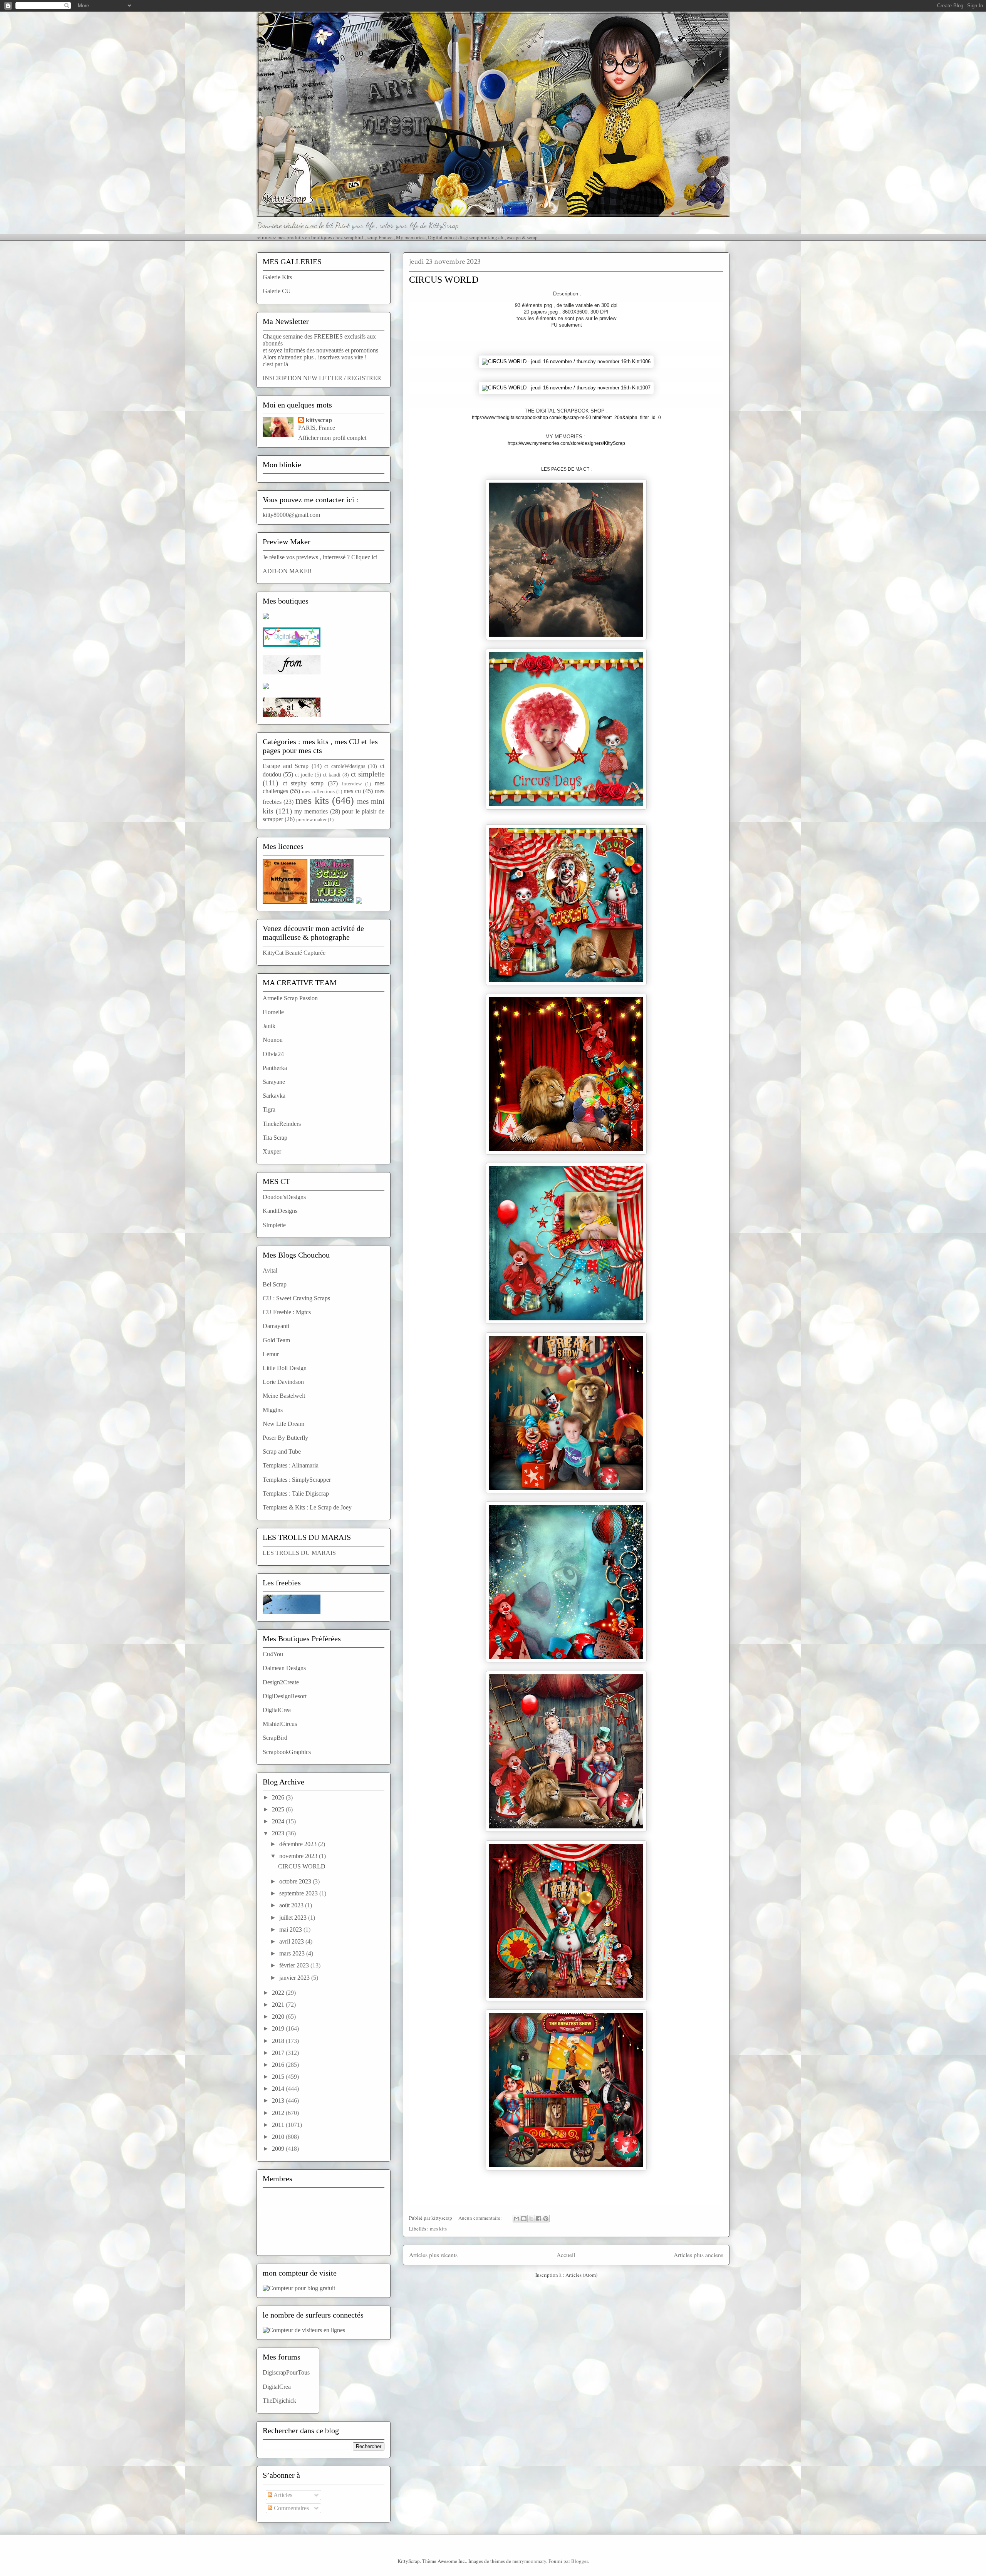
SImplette (274, 1225)
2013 (279, 2101)
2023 (279, 1833)
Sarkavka (274, 1096)
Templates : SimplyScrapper (297, 1480)
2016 (279, 2065)
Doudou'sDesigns (284, 1197)
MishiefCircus (280, 1724)
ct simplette (368, 774)
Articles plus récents (433, 2255)
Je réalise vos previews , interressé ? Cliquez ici (320, 557)
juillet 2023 (294, 1918)
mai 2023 (291, 1929)
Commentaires (291, 2508)
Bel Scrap (275, 1284)
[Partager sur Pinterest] (546, 2219)
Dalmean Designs (284, 1668)
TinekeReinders (282, 1124)
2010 (279, 2137)
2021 (279, 2005)
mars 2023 (293, 1953)
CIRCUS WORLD (444, 280)
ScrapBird (275, 1738)
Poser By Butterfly (285, 1438)
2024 (279, 1821)
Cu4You (273, 1654)
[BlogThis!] (524, 2219)
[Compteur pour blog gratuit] (299, 2288)
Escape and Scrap (286, 766)
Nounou (273, 1040)
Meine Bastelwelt (284, 1396)
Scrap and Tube (282, 1452)
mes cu (352, 791)
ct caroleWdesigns (345, 766)
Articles (282, 2495)
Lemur (271, 1354)
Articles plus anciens (698, 2255)
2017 (279, 2053)
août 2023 (292, 1905)
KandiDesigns (280, 1211)
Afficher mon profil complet (332, 438)
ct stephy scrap (303, 783)
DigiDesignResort (285, 1696)
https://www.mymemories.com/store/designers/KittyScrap (566, 443)
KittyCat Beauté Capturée (294, 953)
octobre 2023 (296, 1881)
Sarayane (274, 1082)
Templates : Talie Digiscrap (296, 1493)
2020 (279, 2017)
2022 (279, 1993)
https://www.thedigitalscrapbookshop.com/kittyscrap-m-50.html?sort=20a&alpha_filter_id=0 (566, 418)
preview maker (311, 820)
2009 (279, 2149)
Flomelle (273, 1012)
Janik (269, 1026)
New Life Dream (283, 1424)
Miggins (273, 1410)
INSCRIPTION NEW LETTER (303, 378)
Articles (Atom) (581, 2275)
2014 (279, 2089)
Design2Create (281, 1682)
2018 (279, 2041)
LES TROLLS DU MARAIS (299, 1553)
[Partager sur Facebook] (538, 2219)
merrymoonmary (529, 2561)
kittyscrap (319, 420)
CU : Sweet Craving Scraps (296, 1298)
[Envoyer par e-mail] (516, 2219)
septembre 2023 (299, 1893)
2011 (279, 2125)
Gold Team (276, 1340)
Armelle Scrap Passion (290, 998)
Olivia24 (273, 1054)
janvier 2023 (295, 1978)
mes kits (438, 2229)
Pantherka (275, 1068)
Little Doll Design (285, 1368)
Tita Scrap (275, 1138)
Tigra (269, 1109)
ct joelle (304, 775)
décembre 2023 (299, 1844)
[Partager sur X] (531, 2219)
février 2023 (295, 1965)
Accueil (566, 2255)
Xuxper (272, 1151)
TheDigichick (279, 2401)
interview (352, 784)
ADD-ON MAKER (287, 571)
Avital (270, 1270)
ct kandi (332, 775)
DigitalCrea (277, 1710)
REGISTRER (364, 378)
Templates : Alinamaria (291, 1465)
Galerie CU (277, 291)
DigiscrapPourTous (286, 2372)
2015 (279, 2077)
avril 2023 (292, 1941)
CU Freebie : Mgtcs (287, 1312)
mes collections (318, 792)
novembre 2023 (299, 1856)
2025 (279, 1809)
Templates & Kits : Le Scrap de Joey (307, 1507)
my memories (311, 811)
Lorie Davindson (283, 1382)
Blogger (579, 2561)
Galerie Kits (277, 277)
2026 (279, 1797)
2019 (279, 2028)
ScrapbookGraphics (287, 1752)
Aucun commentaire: (481, 2218)
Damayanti (276, 1326)
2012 (279, 2113)
